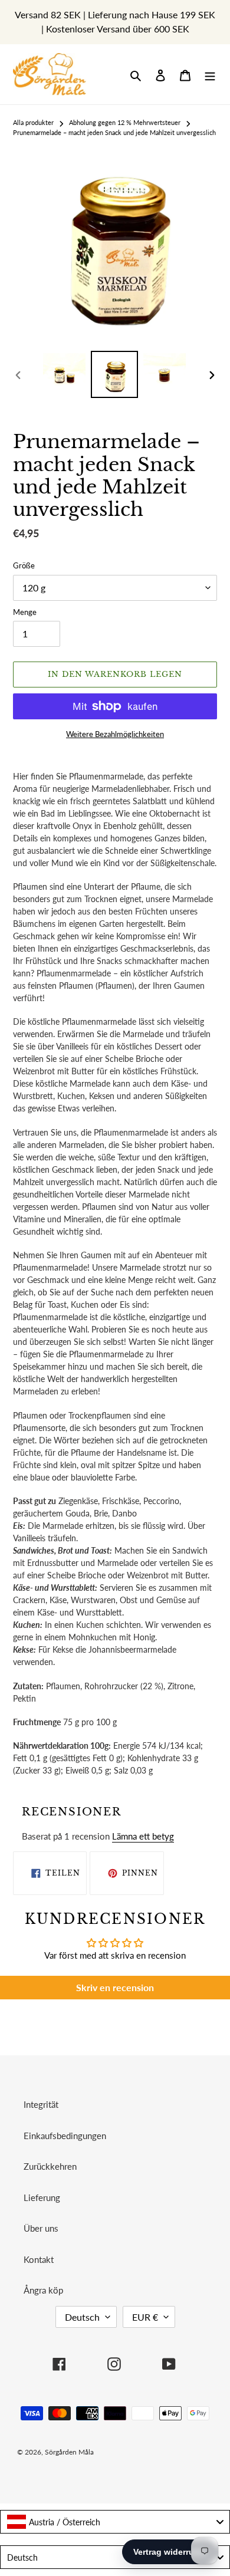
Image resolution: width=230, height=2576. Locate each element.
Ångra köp (43, 2290)
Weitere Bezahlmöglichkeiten (115, 734)
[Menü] (210, 75)
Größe (24, 565)
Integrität (41, 2104)
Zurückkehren (50, 2166)
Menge (25, 612)
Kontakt (39, 2259)
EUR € (145, 2317)
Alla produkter (33, 122)
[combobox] (115, 2522)
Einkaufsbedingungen (65, 2136)
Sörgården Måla (69, 2452)
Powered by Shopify (182, 2452)
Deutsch (82, 2317)
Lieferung (42, 2197)
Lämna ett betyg (143, 1836)
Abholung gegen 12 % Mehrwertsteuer (125, 122)
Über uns (41, 2228)
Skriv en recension (115, 1987)
